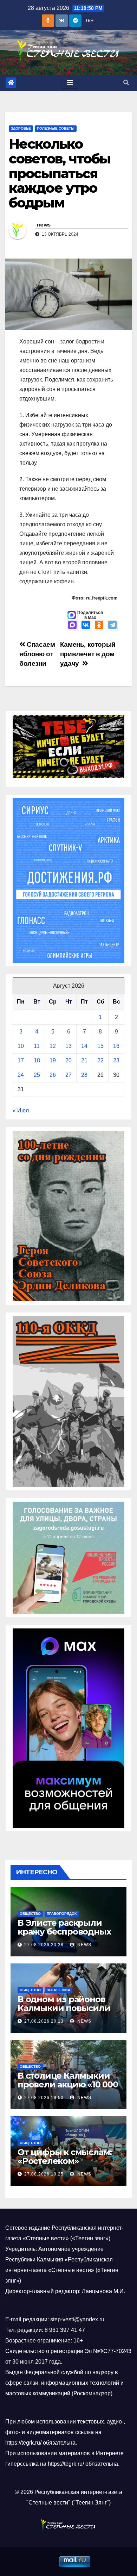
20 (68, 1060)
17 (21, 1060)
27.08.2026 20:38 (44, 1945)
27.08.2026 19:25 (44, 2174)
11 (37, 1046)
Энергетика (58, 1990)
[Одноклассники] (99, 626)
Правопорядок (62, 1914)
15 (100, 1046)
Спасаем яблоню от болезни (37, 654)
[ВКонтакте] (86, 626)
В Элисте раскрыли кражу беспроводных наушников (64, 1932)
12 (53, 1046)
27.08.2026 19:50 (44, 2098)
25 (37, 1075)
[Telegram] (112, 626)
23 (116, 1060)
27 (68, 1075)
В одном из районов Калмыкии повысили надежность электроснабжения (64, 2012)
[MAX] (72, 626)
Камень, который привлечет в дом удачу (88, 654)
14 (84, 1046)
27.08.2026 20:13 (44, 2021)
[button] (126, 83)
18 (37, 1060)
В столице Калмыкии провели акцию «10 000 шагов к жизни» (68, 2084)
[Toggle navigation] (70, 83)
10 (21, 1046)
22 (100, 1060)
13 (68, 1046)
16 (116, 1046)
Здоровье (21, 128)
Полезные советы (56, 128)
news (44, 225)
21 (84, 1060)
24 (21, 1075)
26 (53, 1075)
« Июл (21, 1110)
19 (53, 1060)
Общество (30, 1914)
